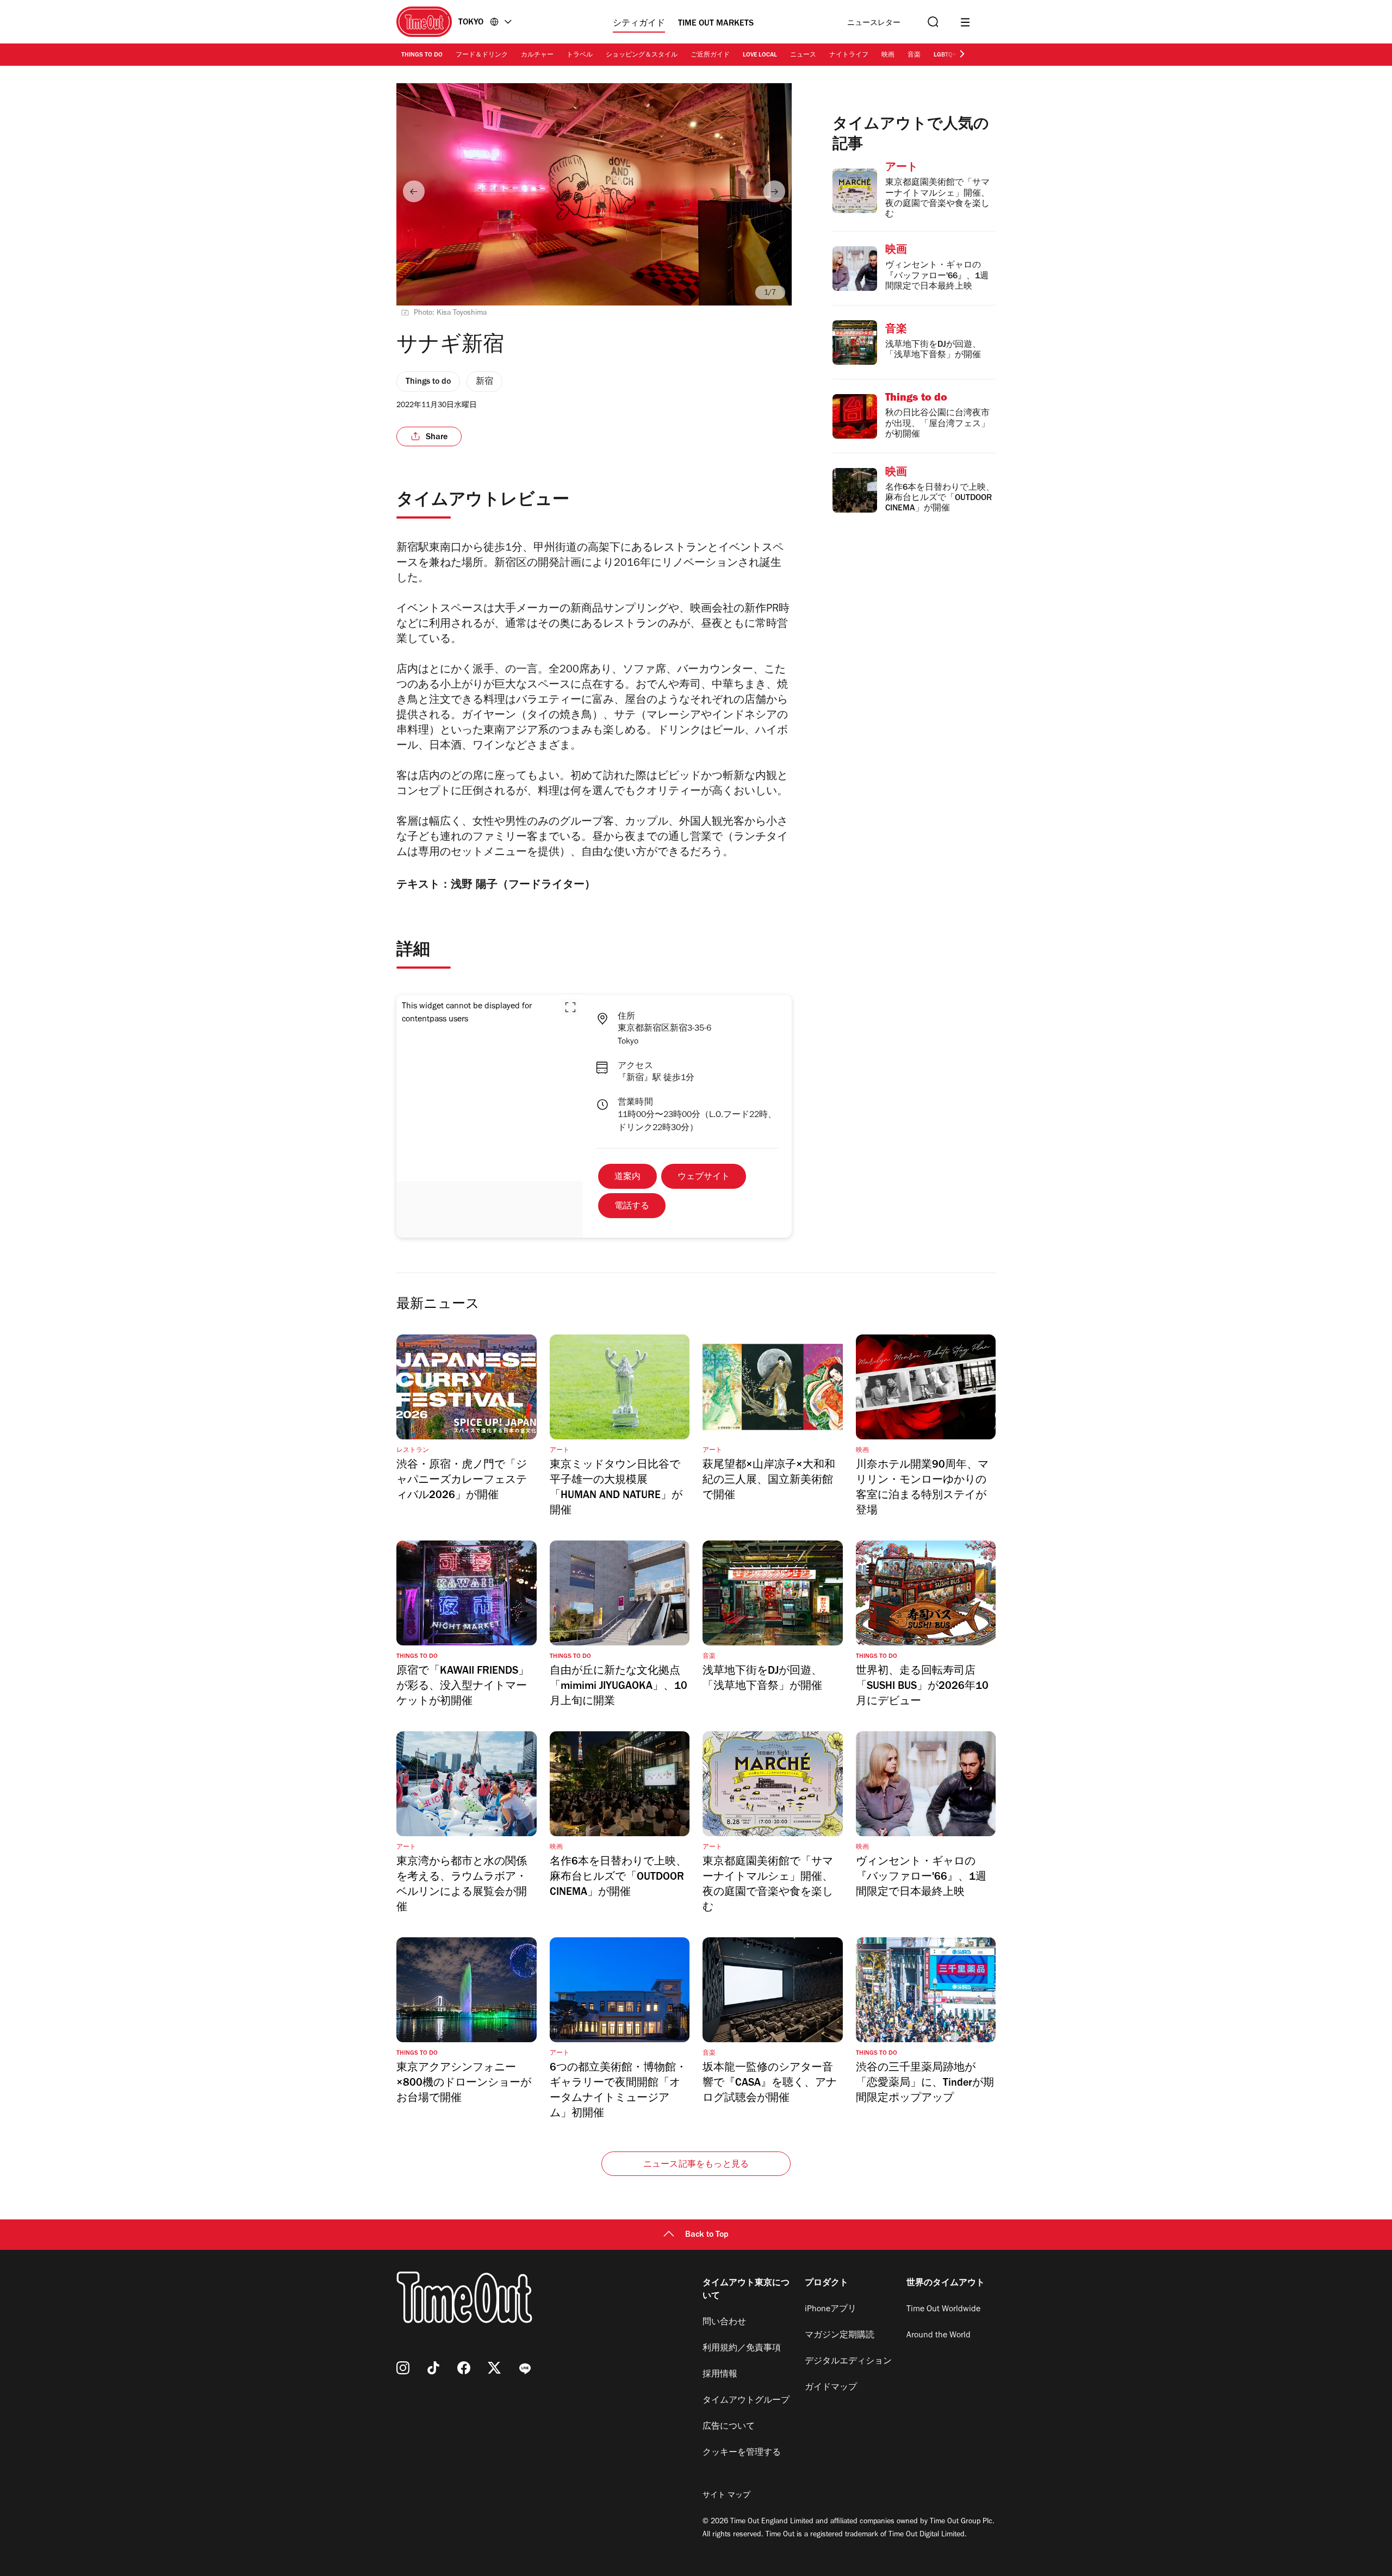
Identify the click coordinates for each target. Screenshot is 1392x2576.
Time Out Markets (716, 24)
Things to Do (422, 55)
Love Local (760, 55)
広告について (729, 2427)
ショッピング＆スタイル (642, 55)
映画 (888, 55)
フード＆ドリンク (482, 55)
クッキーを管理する (742, 2453)
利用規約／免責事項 (742, 2349)
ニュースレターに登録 (874, 24)
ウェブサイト (704, 1177)
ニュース (803, 55)
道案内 (627, 1177)
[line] (525, 2368)
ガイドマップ (831, 2388)
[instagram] (403, 2368)
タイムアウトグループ (746, 2401)
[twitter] (494, 2368)
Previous (414, 191)
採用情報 (720, 2375)
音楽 (914, 55)
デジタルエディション (848, 2362)
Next (774, 191)
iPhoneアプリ (831, 2310)
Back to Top (707, 2235)
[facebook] (464, 2368)
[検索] (932, 22)
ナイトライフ (849, 55)
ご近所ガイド (710, 55)
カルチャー (537, 55)
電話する (632, 1207)
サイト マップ (726, 2496)
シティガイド (639, 24)
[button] (570, 1007)
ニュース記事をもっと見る (696, 2165)
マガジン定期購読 (840, 2336)
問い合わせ (724, 2323)
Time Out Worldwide (943, 2310)
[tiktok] (433, 2368)
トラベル (580, 55)
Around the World (939, 2336)
